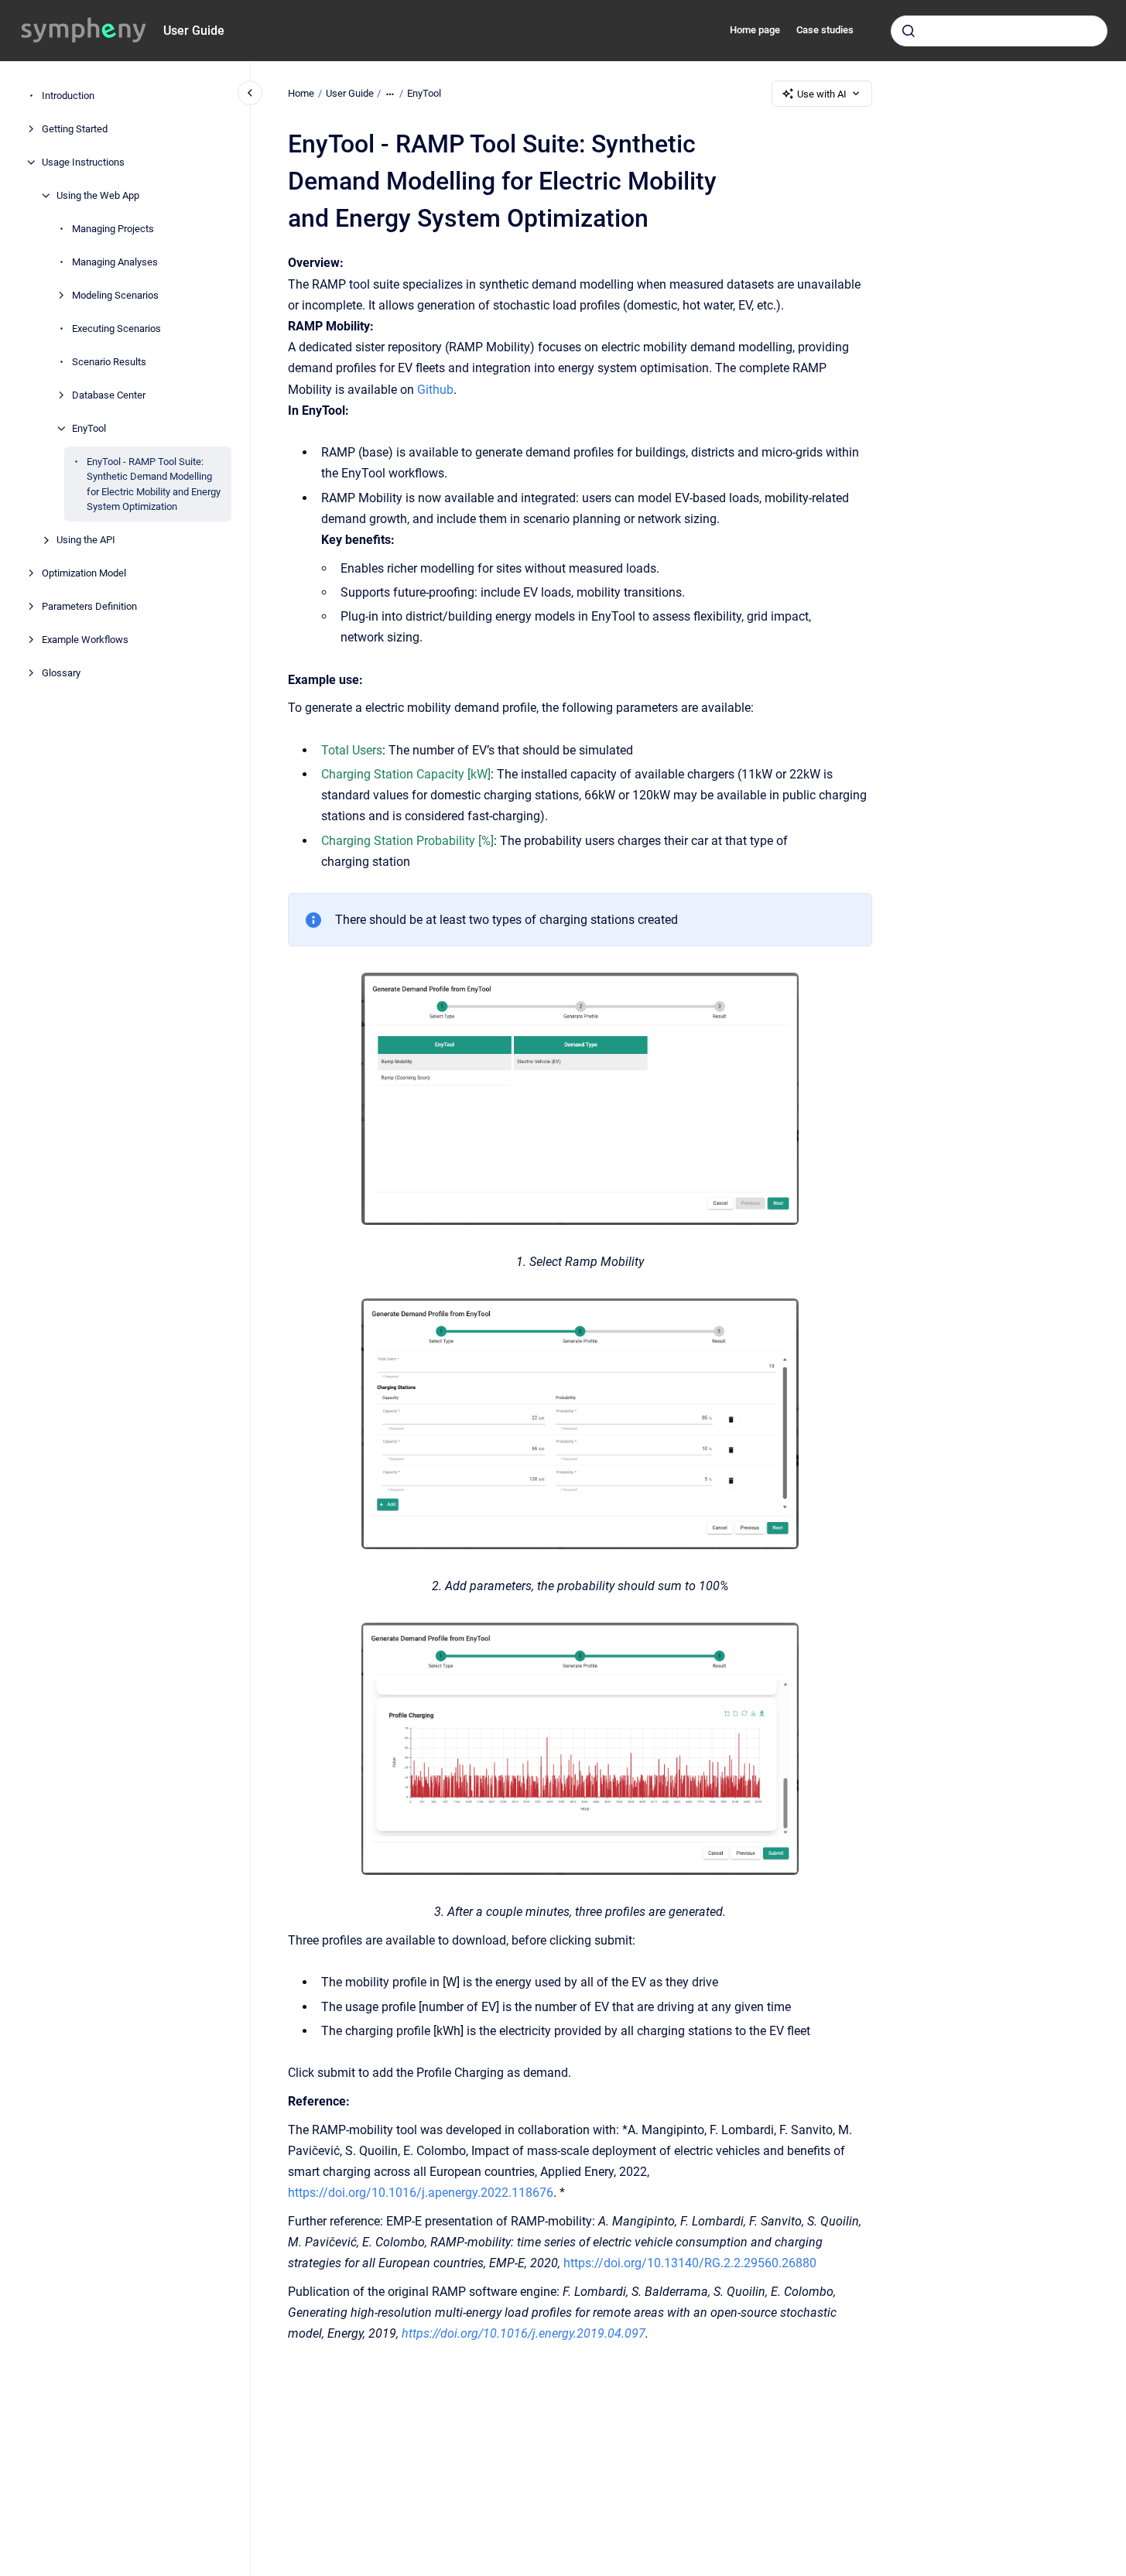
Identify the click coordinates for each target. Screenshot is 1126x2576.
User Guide (194, 31)
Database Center (109, 395)
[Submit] (909, 31)
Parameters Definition (89, 606)
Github (435, 390)
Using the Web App (98, 195)
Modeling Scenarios (115, 295)
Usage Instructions (83, 162)
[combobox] (999, 31)
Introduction (68, 96)
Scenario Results (109, 362)
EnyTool (89, 428)
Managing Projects (113, 229)
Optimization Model (84, 573)
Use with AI (822, 94)
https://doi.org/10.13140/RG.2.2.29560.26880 (690, 2263)
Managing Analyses (115, 262)
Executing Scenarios (116, 328)
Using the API (86, 540)
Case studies (825, 30)
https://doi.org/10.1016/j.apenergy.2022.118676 (421, 2193)
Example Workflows (85, 640)
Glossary (61, 673)
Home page (755, 30)
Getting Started (75, 129)
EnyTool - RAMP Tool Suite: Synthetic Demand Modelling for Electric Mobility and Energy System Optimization (154, 484)
